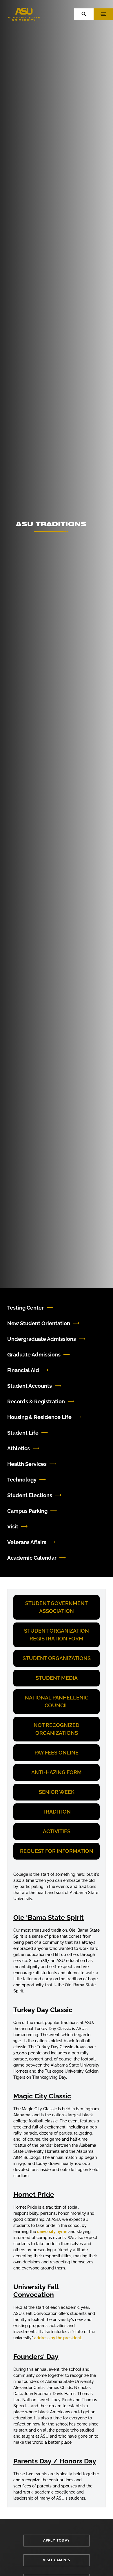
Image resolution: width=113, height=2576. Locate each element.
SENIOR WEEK (57, 1792)
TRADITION (57, 1812)
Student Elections (30, 1495)
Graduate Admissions (34, 1355)
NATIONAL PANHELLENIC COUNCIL (57, 1702)
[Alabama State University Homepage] (24, 14)
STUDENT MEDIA (57, 1678)
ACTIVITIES (57, 1831)
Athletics (19, 1448)
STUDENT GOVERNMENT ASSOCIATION (57, 1607)
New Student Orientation (39, 1323)
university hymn (52, 2232)
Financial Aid (23, 1370)
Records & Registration (36, 1401)
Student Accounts (30, 1386)
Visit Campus (57, 2560)
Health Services (27, 1464)
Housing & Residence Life (39, 1417)
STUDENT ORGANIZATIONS (57, 1658)
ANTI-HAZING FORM (57, 1772)
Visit (13, 1527)
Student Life (23, 1433)
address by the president (58, 2338)
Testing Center (25, 1308)
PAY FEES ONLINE (57, 1753)
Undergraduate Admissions (42, 1339)
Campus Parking (27, 1511)
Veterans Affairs (27, 1542)
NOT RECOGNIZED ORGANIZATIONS (57, 1729)
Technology (22, 1480)
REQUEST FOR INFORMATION (57, 1851)
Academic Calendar (32, 1558)
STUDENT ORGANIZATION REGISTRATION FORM (57, 1635)
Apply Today (57, 2540)
